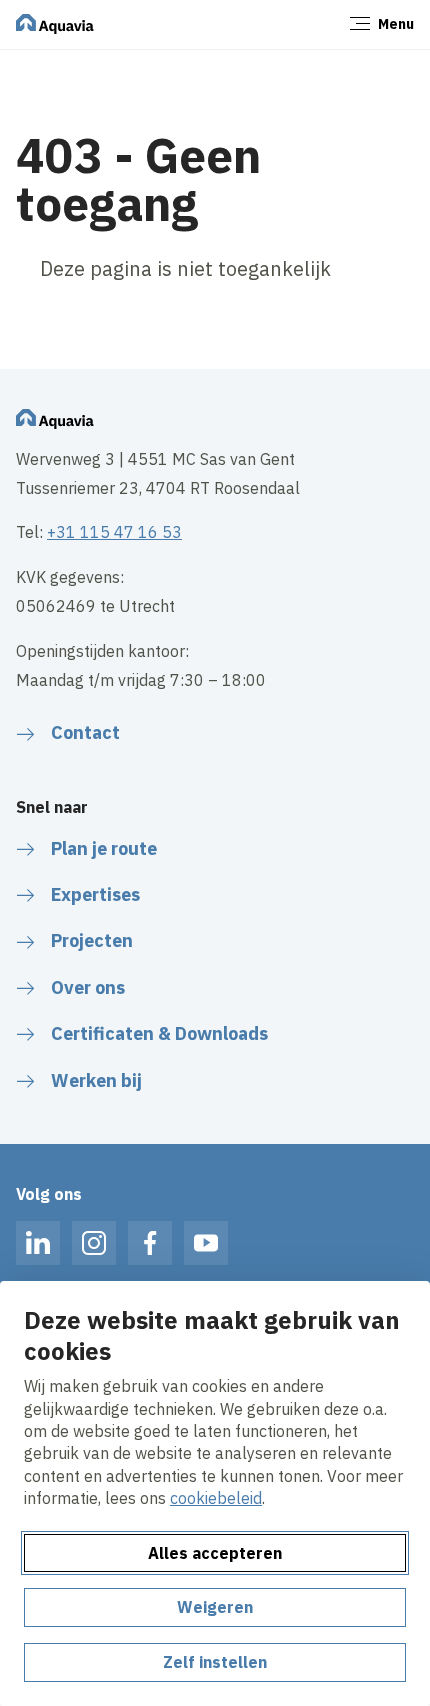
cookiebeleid (216, 1498)
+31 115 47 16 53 (114, 532)
